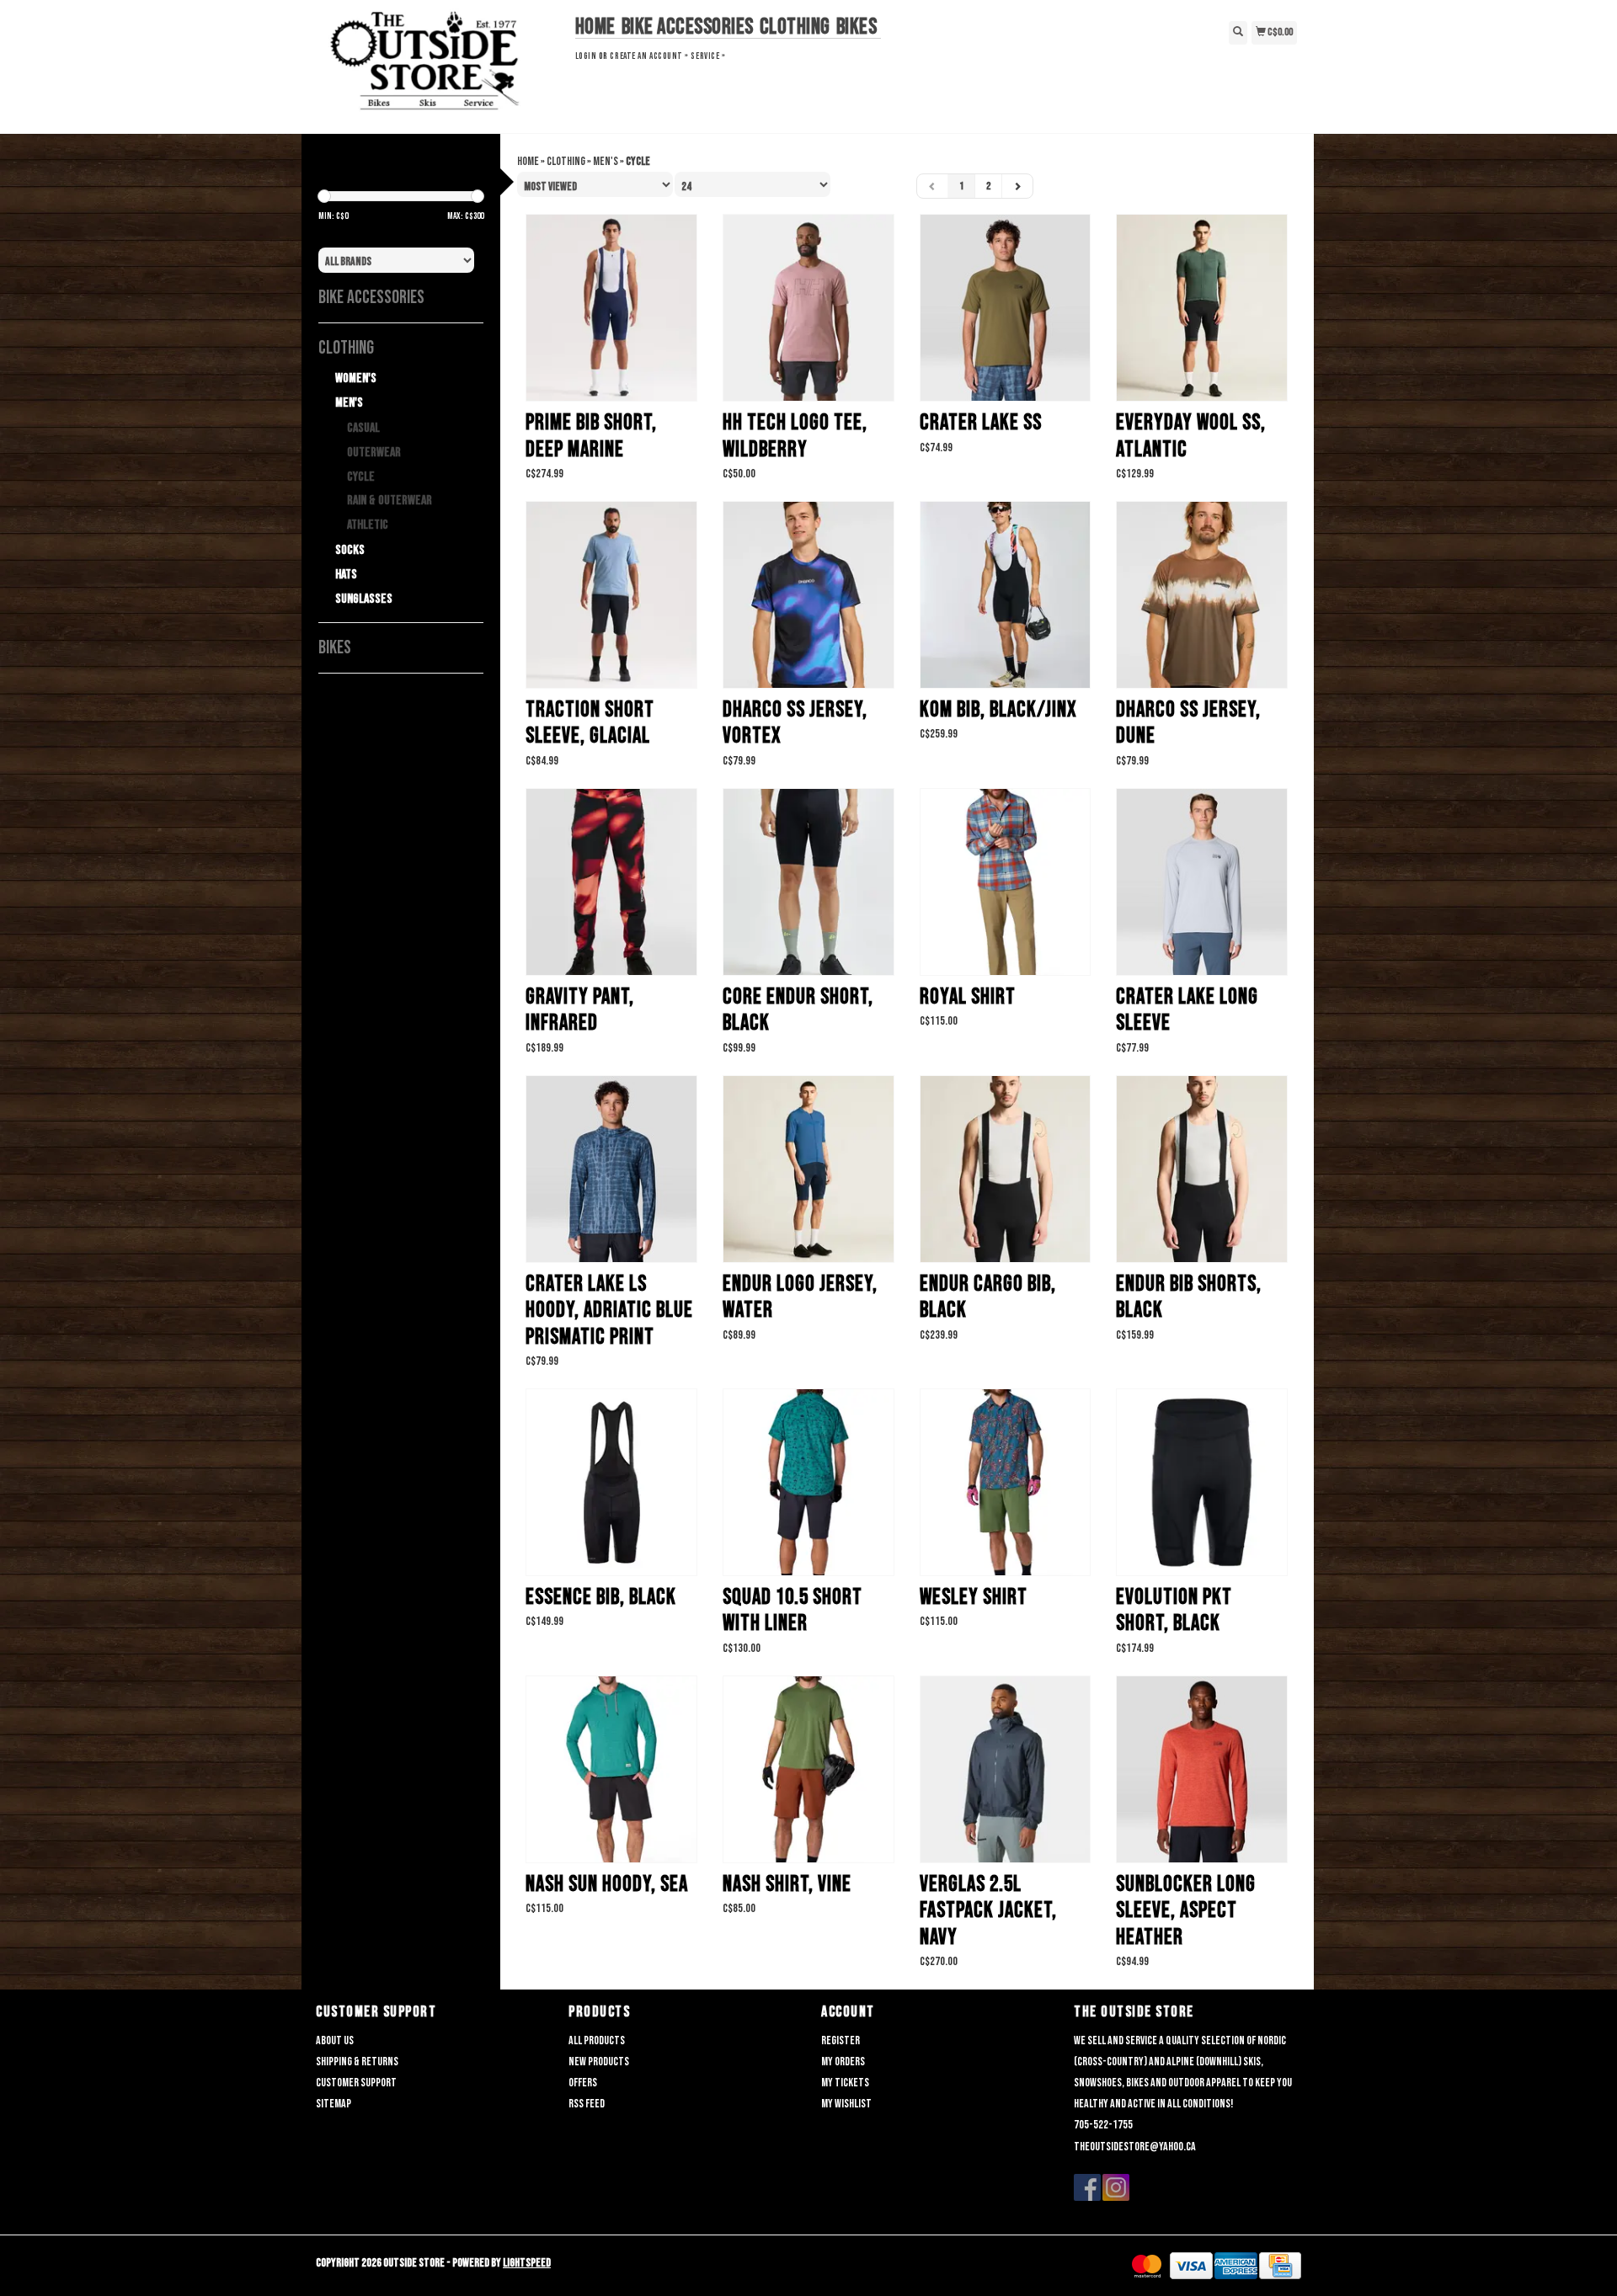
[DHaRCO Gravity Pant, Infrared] (611, 882)
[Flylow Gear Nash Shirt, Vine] (808, 1769)
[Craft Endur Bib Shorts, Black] (1202, 1169)
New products (599, 2062)
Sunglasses (364, 599)
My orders (843, 2062)
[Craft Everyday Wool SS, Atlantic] (1202, 308)
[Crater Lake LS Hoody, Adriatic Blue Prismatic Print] (611, 1169)
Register (841, 2040)
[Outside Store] (439, 65)
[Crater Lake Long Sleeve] (1202, 882)
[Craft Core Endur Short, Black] (808, 882)
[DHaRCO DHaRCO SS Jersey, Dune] (1202, 595)
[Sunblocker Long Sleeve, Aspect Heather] (1202, 1769)
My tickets (845, 2083)
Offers (583, 2083)
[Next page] (1017, 186)
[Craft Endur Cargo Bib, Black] (1006, 1169)
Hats (346, 575)
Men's (349, 403)
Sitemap (334, 2104)
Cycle (361, 477)
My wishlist (846, 2104)
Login (586, 56)
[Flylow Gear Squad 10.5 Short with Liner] (808, 1482)
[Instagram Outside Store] (1116, 2187)
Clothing (795, 27)
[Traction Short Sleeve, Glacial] (611, 595)
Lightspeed (527, 2263)
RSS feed (587, 2104)
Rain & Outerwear (390, 501)
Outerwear (374, 453)
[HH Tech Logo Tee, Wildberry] (808, 308)
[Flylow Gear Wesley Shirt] (1006, 1482)
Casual (363, 428)
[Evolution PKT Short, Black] (1202, 1482)
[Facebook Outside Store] (1087, 2187)
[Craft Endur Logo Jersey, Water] (808, 1169)
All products (597, 2040)
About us (335, 2040)
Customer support (356, 2083)
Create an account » (649, 56)
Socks (350, 550)
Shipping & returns (357, 2062)
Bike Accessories (688, 27)
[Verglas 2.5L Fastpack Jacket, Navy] (1006, 1769)
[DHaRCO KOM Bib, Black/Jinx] (1006, 595)
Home (595, 27)
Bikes (857, 27)
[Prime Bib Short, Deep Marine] (611, 308)
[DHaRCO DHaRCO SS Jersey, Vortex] (808, 595)
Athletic (368, 525)
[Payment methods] (1147, 2266)
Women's (356, 378)
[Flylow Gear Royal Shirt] (1006, 882)
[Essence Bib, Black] (611, 1482)
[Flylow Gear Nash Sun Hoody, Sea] (611, 1769)
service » (708, 56)
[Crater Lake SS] (1006, 308)
